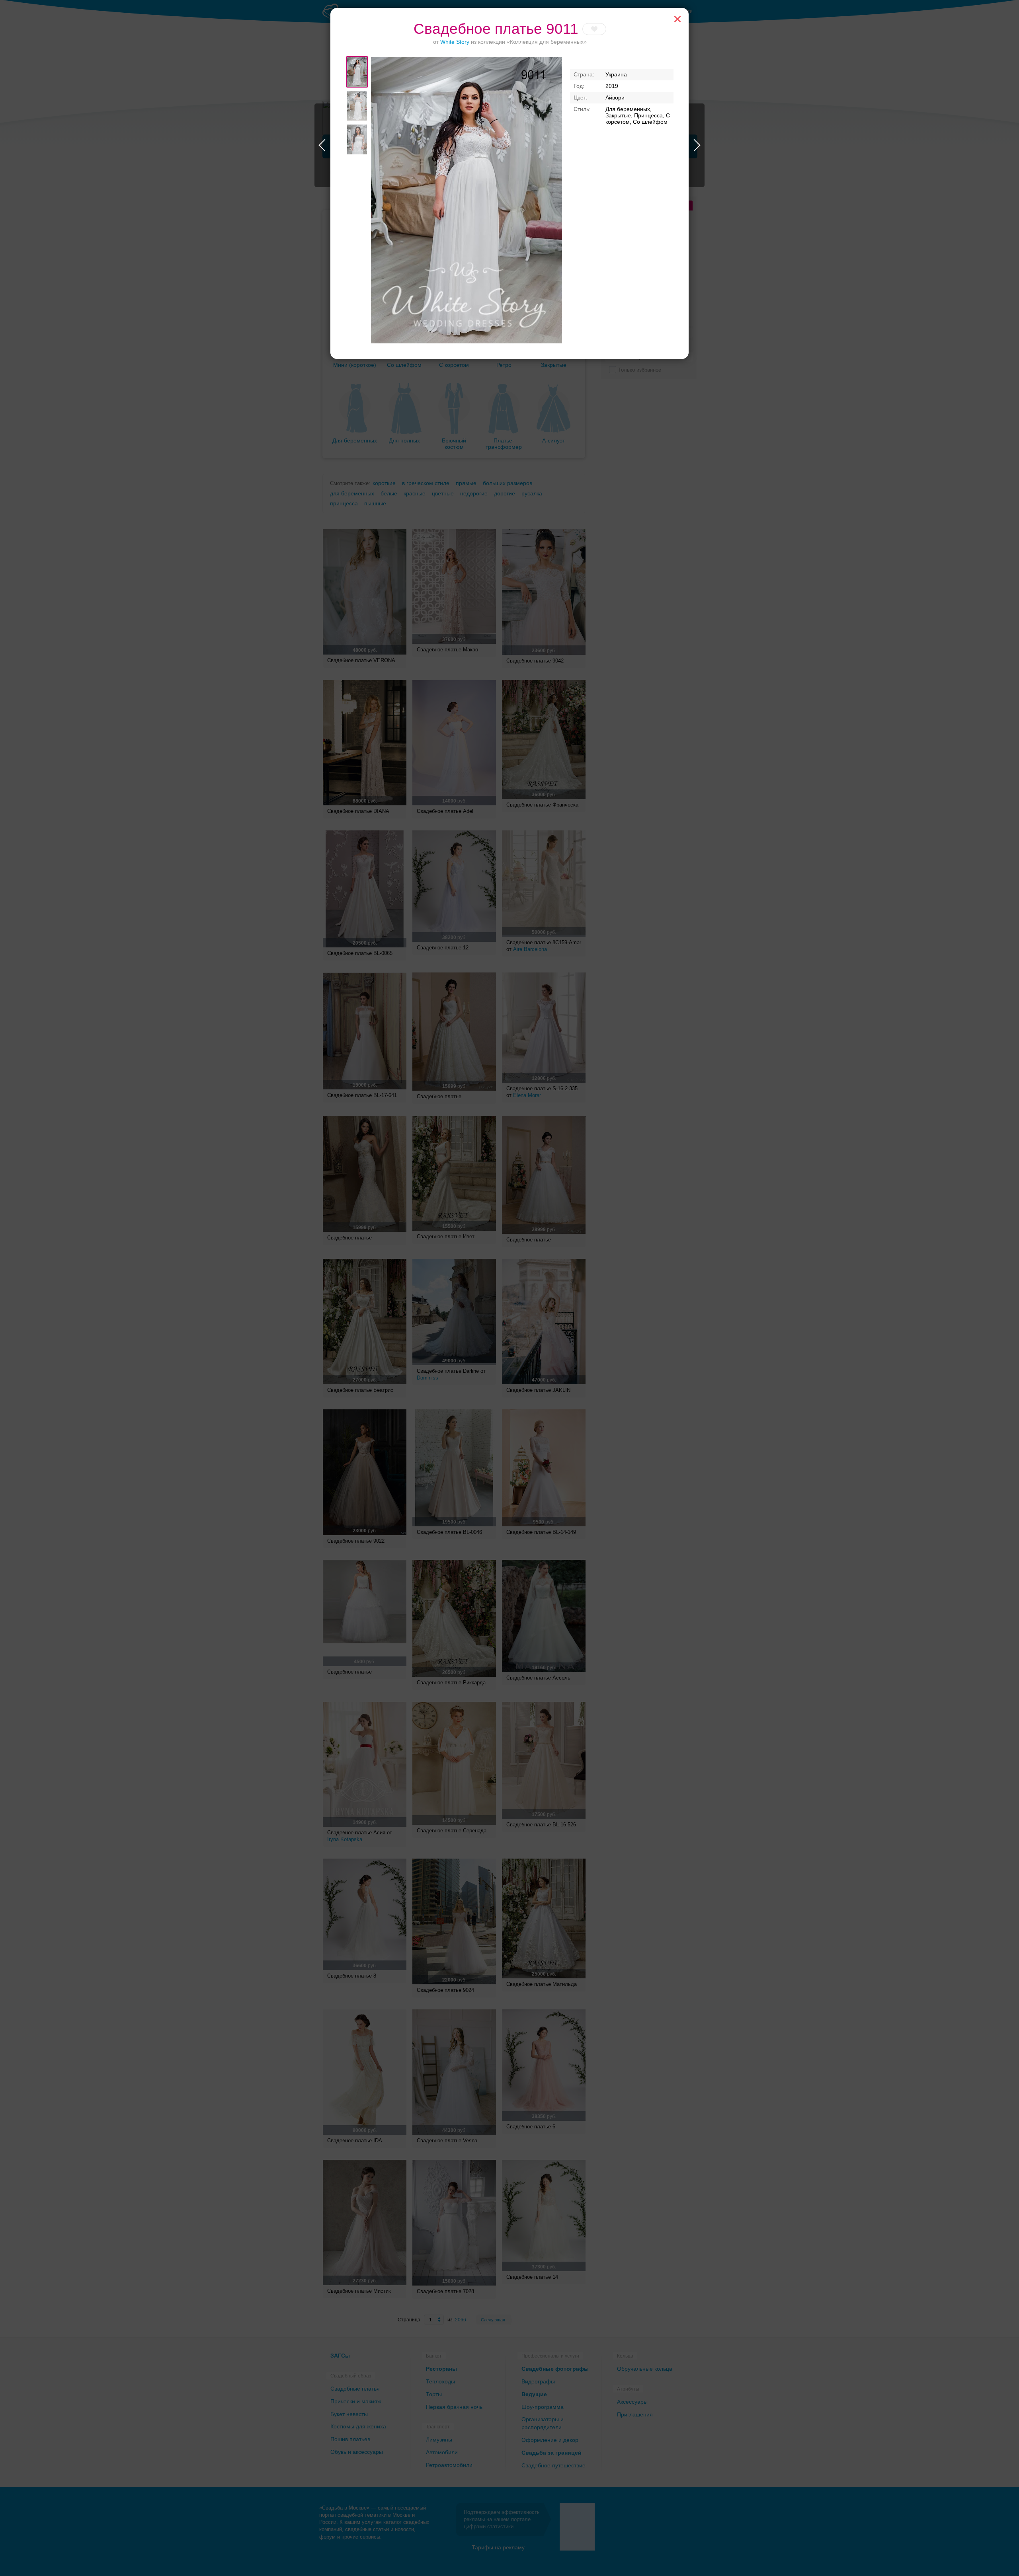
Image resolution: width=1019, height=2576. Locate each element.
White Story (455, 42)
